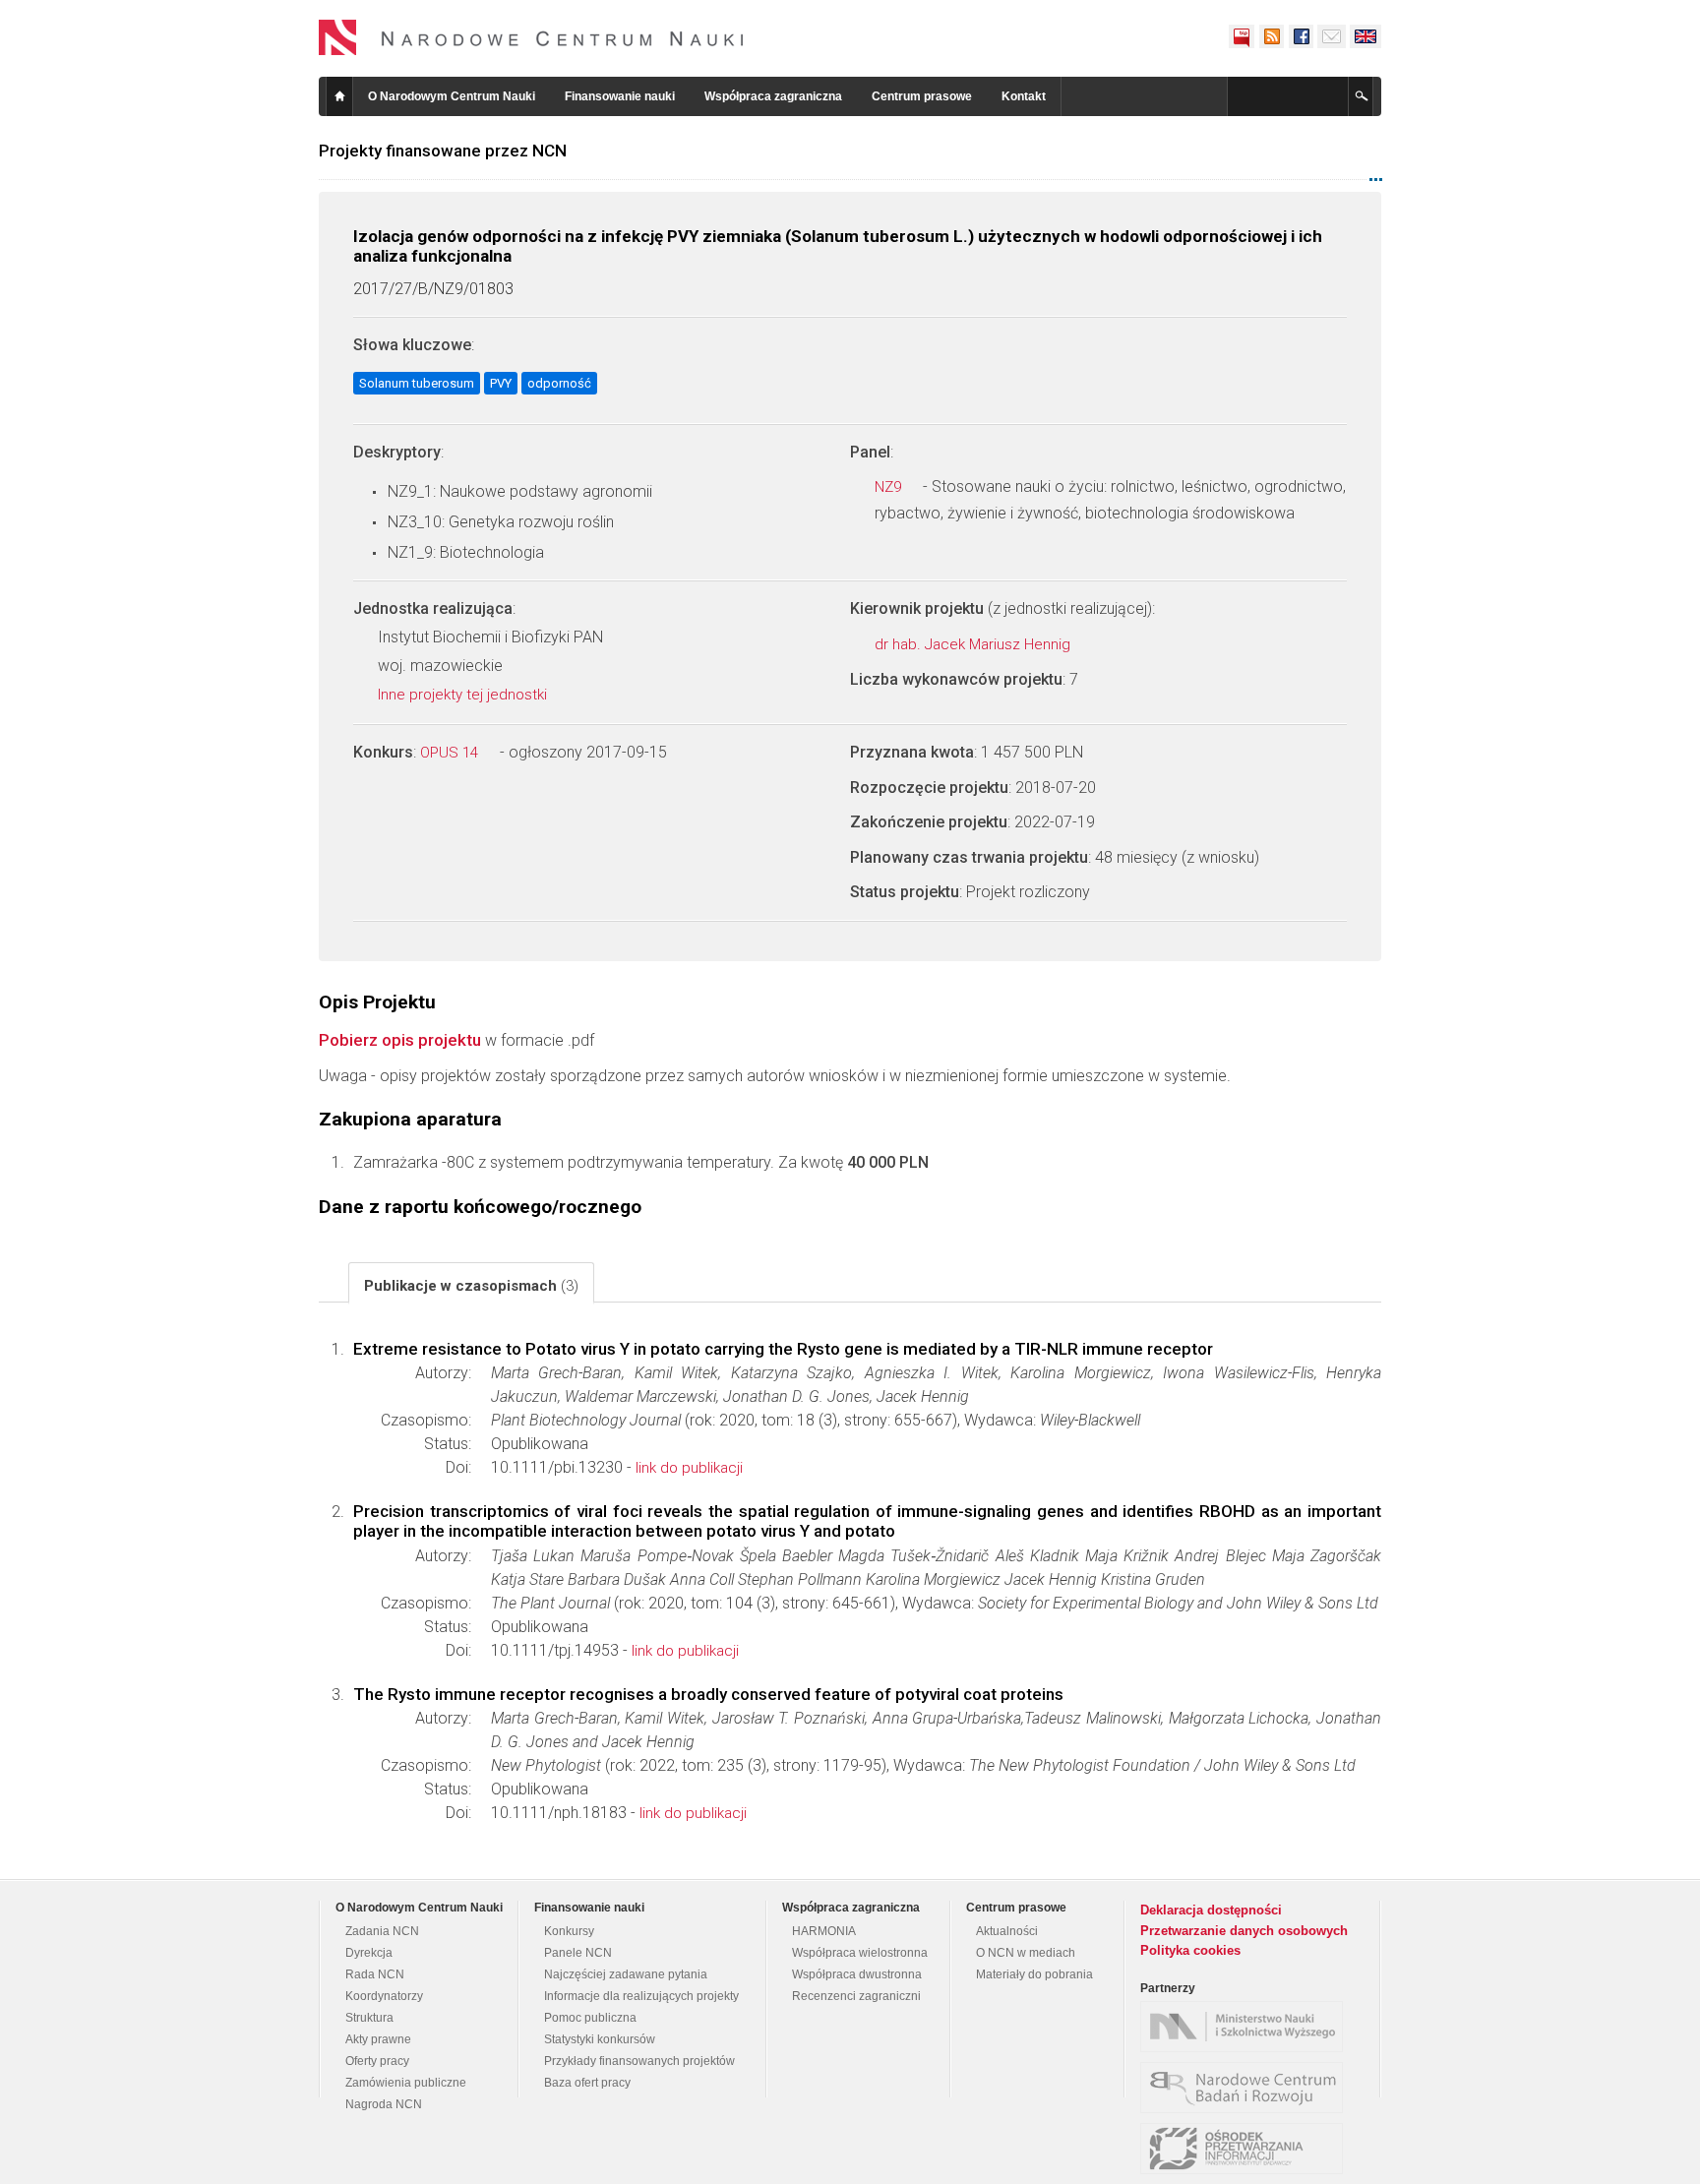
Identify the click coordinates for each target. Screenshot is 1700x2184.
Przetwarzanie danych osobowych (1244, 1931)
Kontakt (1024, 96)
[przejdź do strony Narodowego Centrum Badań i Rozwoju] (1246, 2088)
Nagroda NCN (384, 2104)
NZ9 (890, 487)
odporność (559, 383)
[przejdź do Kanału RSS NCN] (1271, 36)
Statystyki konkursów (600, 2039)
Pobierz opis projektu (400, 1040)
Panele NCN (578, 1953)
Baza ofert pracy (587, 2083)
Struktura (369, 2018)
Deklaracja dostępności (1211, 1910)
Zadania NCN (382, 1931)
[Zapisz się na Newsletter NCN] (1332, 36)
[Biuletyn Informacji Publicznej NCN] (1242, 36)
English (1366, 36)
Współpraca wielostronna (860, 1953)
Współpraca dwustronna (857, 1974)
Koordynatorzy (384, 1996)
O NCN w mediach (1026, 1953)
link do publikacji (689, 1468)
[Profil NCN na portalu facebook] (1301, 36)
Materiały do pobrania (1034, 1974)
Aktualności (1007, 1931)
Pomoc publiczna (590, 2018)
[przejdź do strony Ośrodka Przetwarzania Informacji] (1246, 2149)
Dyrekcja (369, 1953)
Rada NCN (375, 1974)
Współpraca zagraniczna (773, 96)
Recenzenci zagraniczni (856, 1996)
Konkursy (569, 1931)
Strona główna (339, 96)
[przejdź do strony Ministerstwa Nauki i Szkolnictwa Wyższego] (1246, 2027)
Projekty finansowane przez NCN (443, 151)
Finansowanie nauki (620, 96)
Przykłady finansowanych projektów (639, 2061)
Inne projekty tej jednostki (464, 695)
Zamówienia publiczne (406, 2083)
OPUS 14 (451, 753)
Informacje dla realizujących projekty (641, 1996)
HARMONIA (824, 1931)
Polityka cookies (1190, 1950)
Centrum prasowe (922, 96)
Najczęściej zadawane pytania (626, 1974)
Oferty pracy (377, 2061)
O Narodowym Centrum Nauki (452, 96)
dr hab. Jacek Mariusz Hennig (974, 644)
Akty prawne (378, 2039)
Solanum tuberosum (417, 383)
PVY (501, 383)
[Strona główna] (531, 37)
